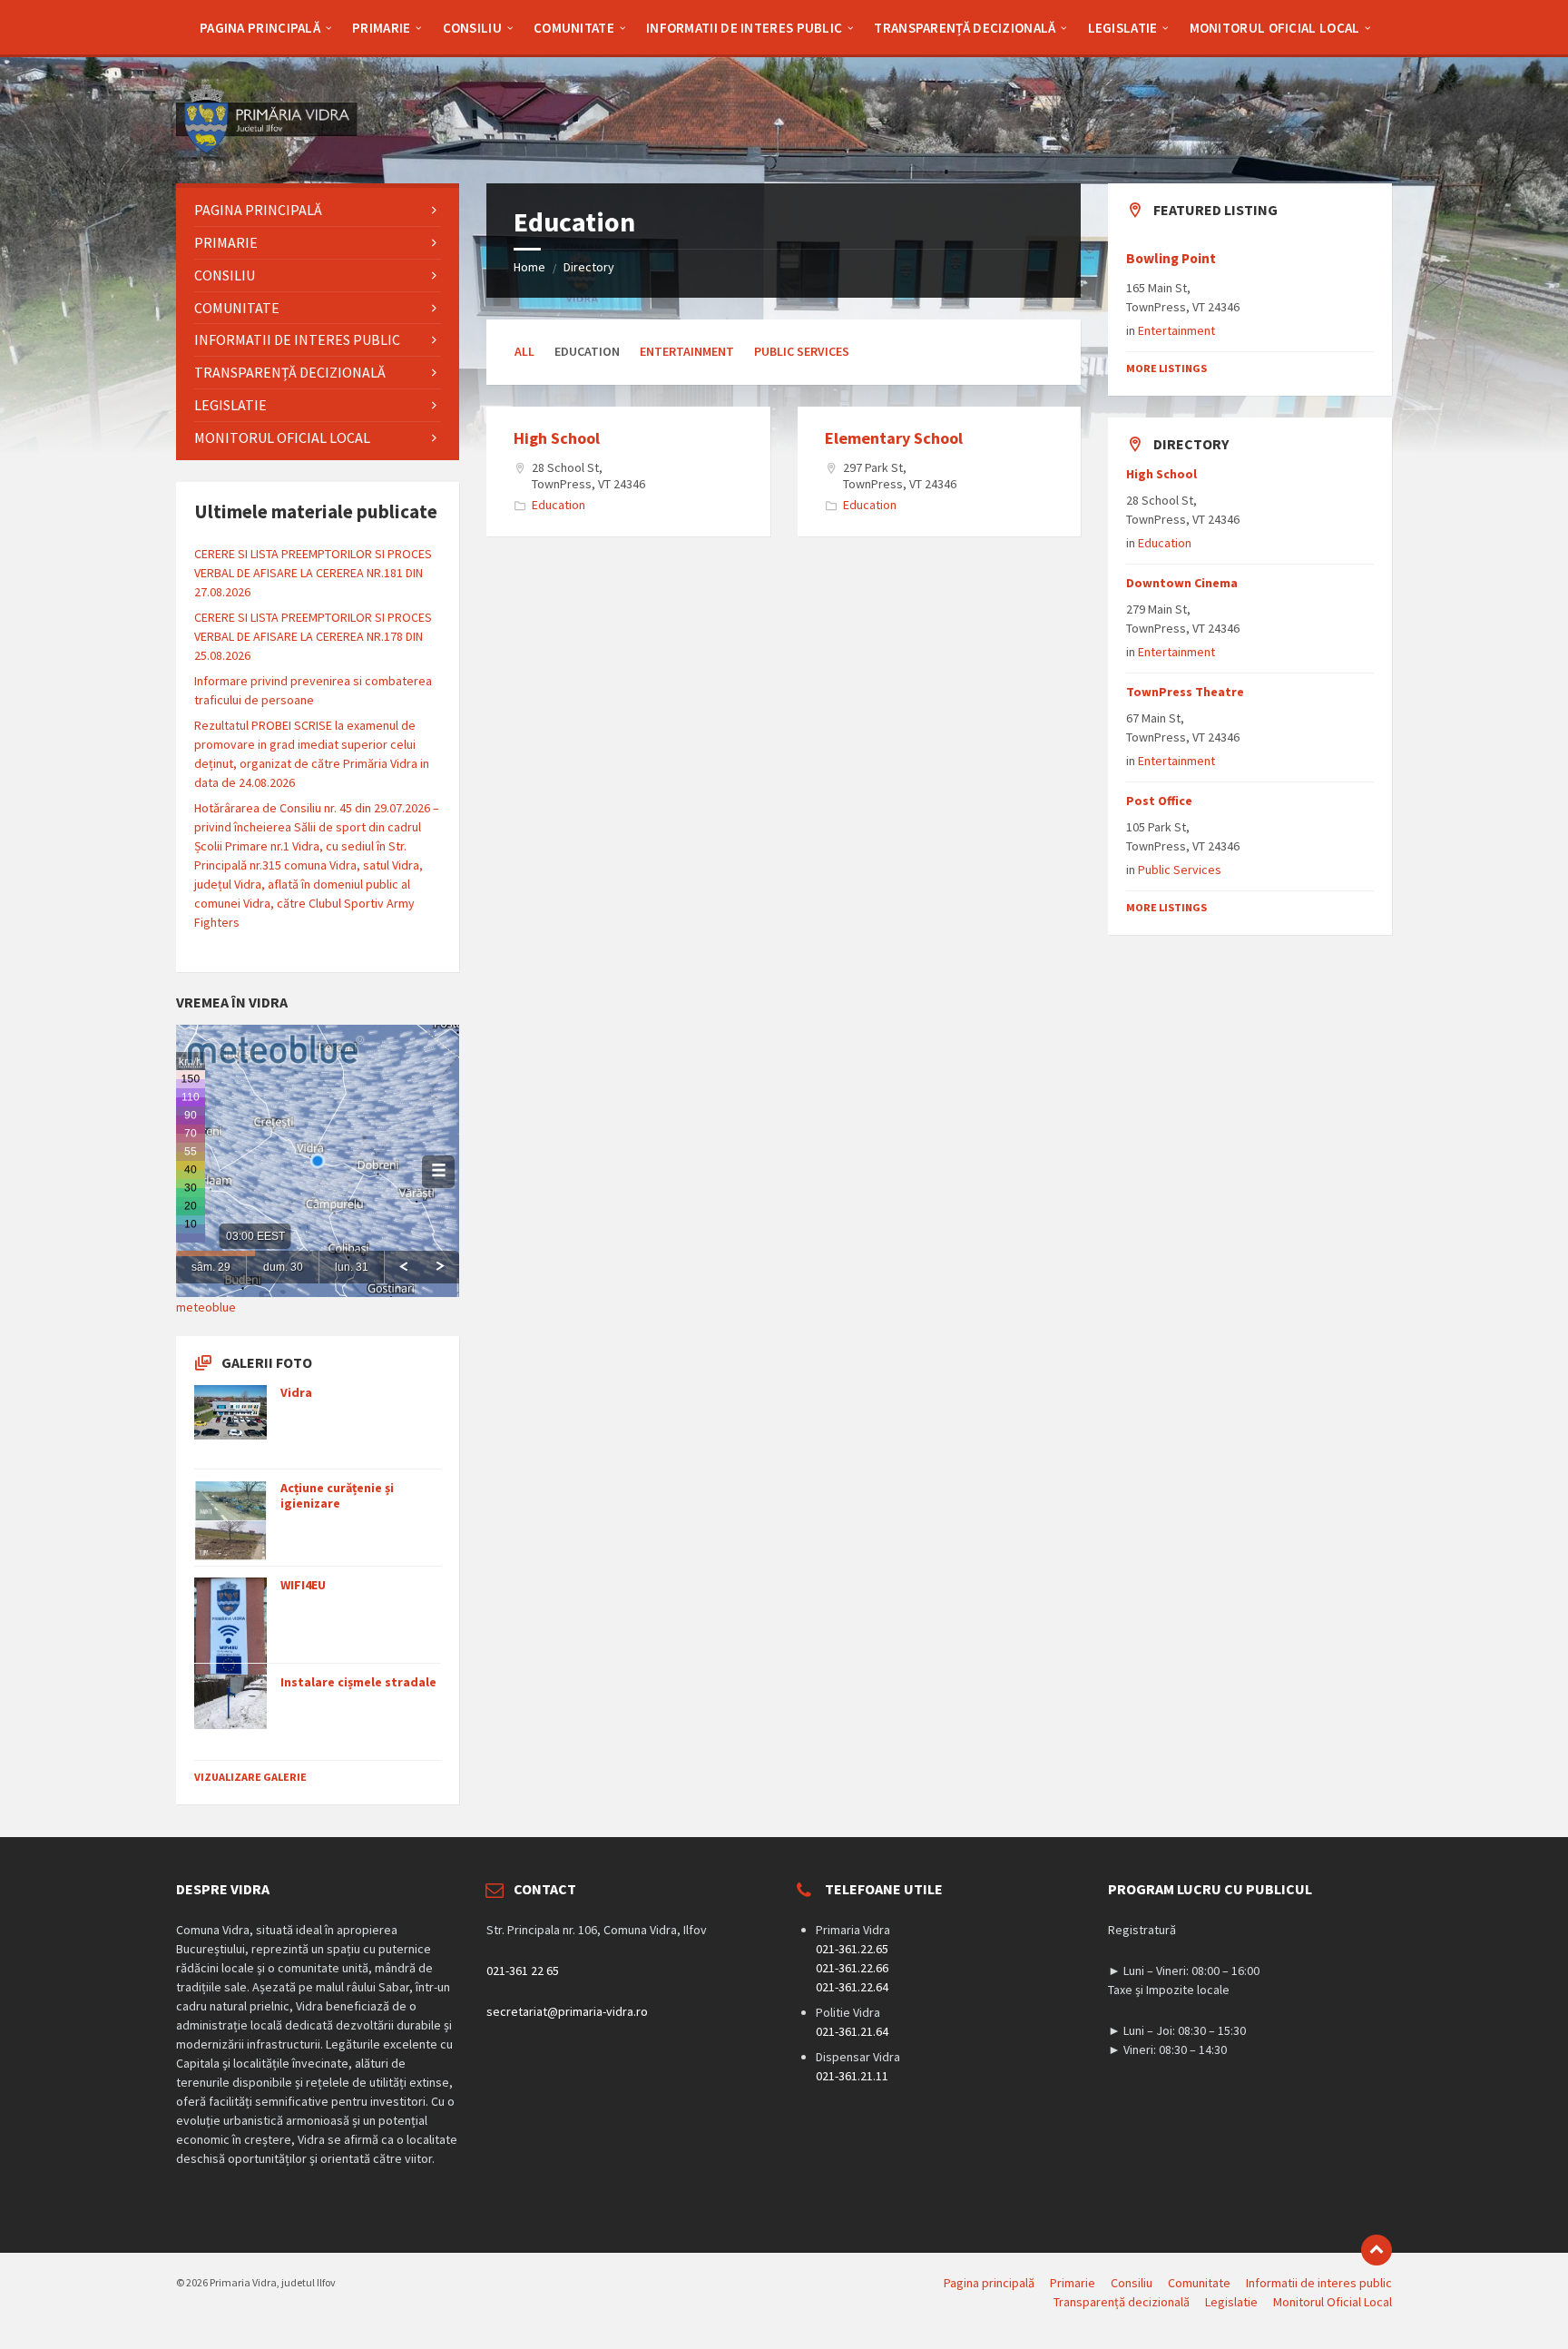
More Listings (1166, 368)
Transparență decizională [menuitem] (1122, 2302)
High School (557, 438)
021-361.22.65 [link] (852, 1949)
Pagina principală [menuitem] (989, 2283)
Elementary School (894, 438)
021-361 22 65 (523, 1971)
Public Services (802, 351)
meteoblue (206, 1307)
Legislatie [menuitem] (1231, 2302)
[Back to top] (1377, 2250)
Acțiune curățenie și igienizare (337, 1495)
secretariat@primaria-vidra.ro (567, 2011)
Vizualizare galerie (250, 1777)
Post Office (1159, 801)
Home (529, 267)
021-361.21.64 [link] (852, 2031)
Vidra (296, 1392)
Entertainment (687, 351)
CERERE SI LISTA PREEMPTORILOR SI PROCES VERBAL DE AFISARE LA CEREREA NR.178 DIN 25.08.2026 (313, 636)
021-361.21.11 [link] (852, 2076)
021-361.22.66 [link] (852, 1968)
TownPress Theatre (1185, 692)
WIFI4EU (303, 1585)
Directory (589, 267)
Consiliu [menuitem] (1132, 2283)
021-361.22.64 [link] (852, 1987)
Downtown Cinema (1182, 583)
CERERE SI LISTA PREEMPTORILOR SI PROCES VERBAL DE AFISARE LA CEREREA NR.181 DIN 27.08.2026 (313, 573)
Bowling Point (1171, 258)
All (524, 351)
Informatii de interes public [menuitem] (1319, 2283)
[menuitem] (260, 27)
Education (559, 505)
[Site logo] (267, 148)
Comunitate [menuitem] (1199, 2283)
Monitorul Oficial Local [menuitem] (1333, 2302)
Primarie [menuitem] (1073, 2283)
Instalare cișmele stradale (358, 1682)
